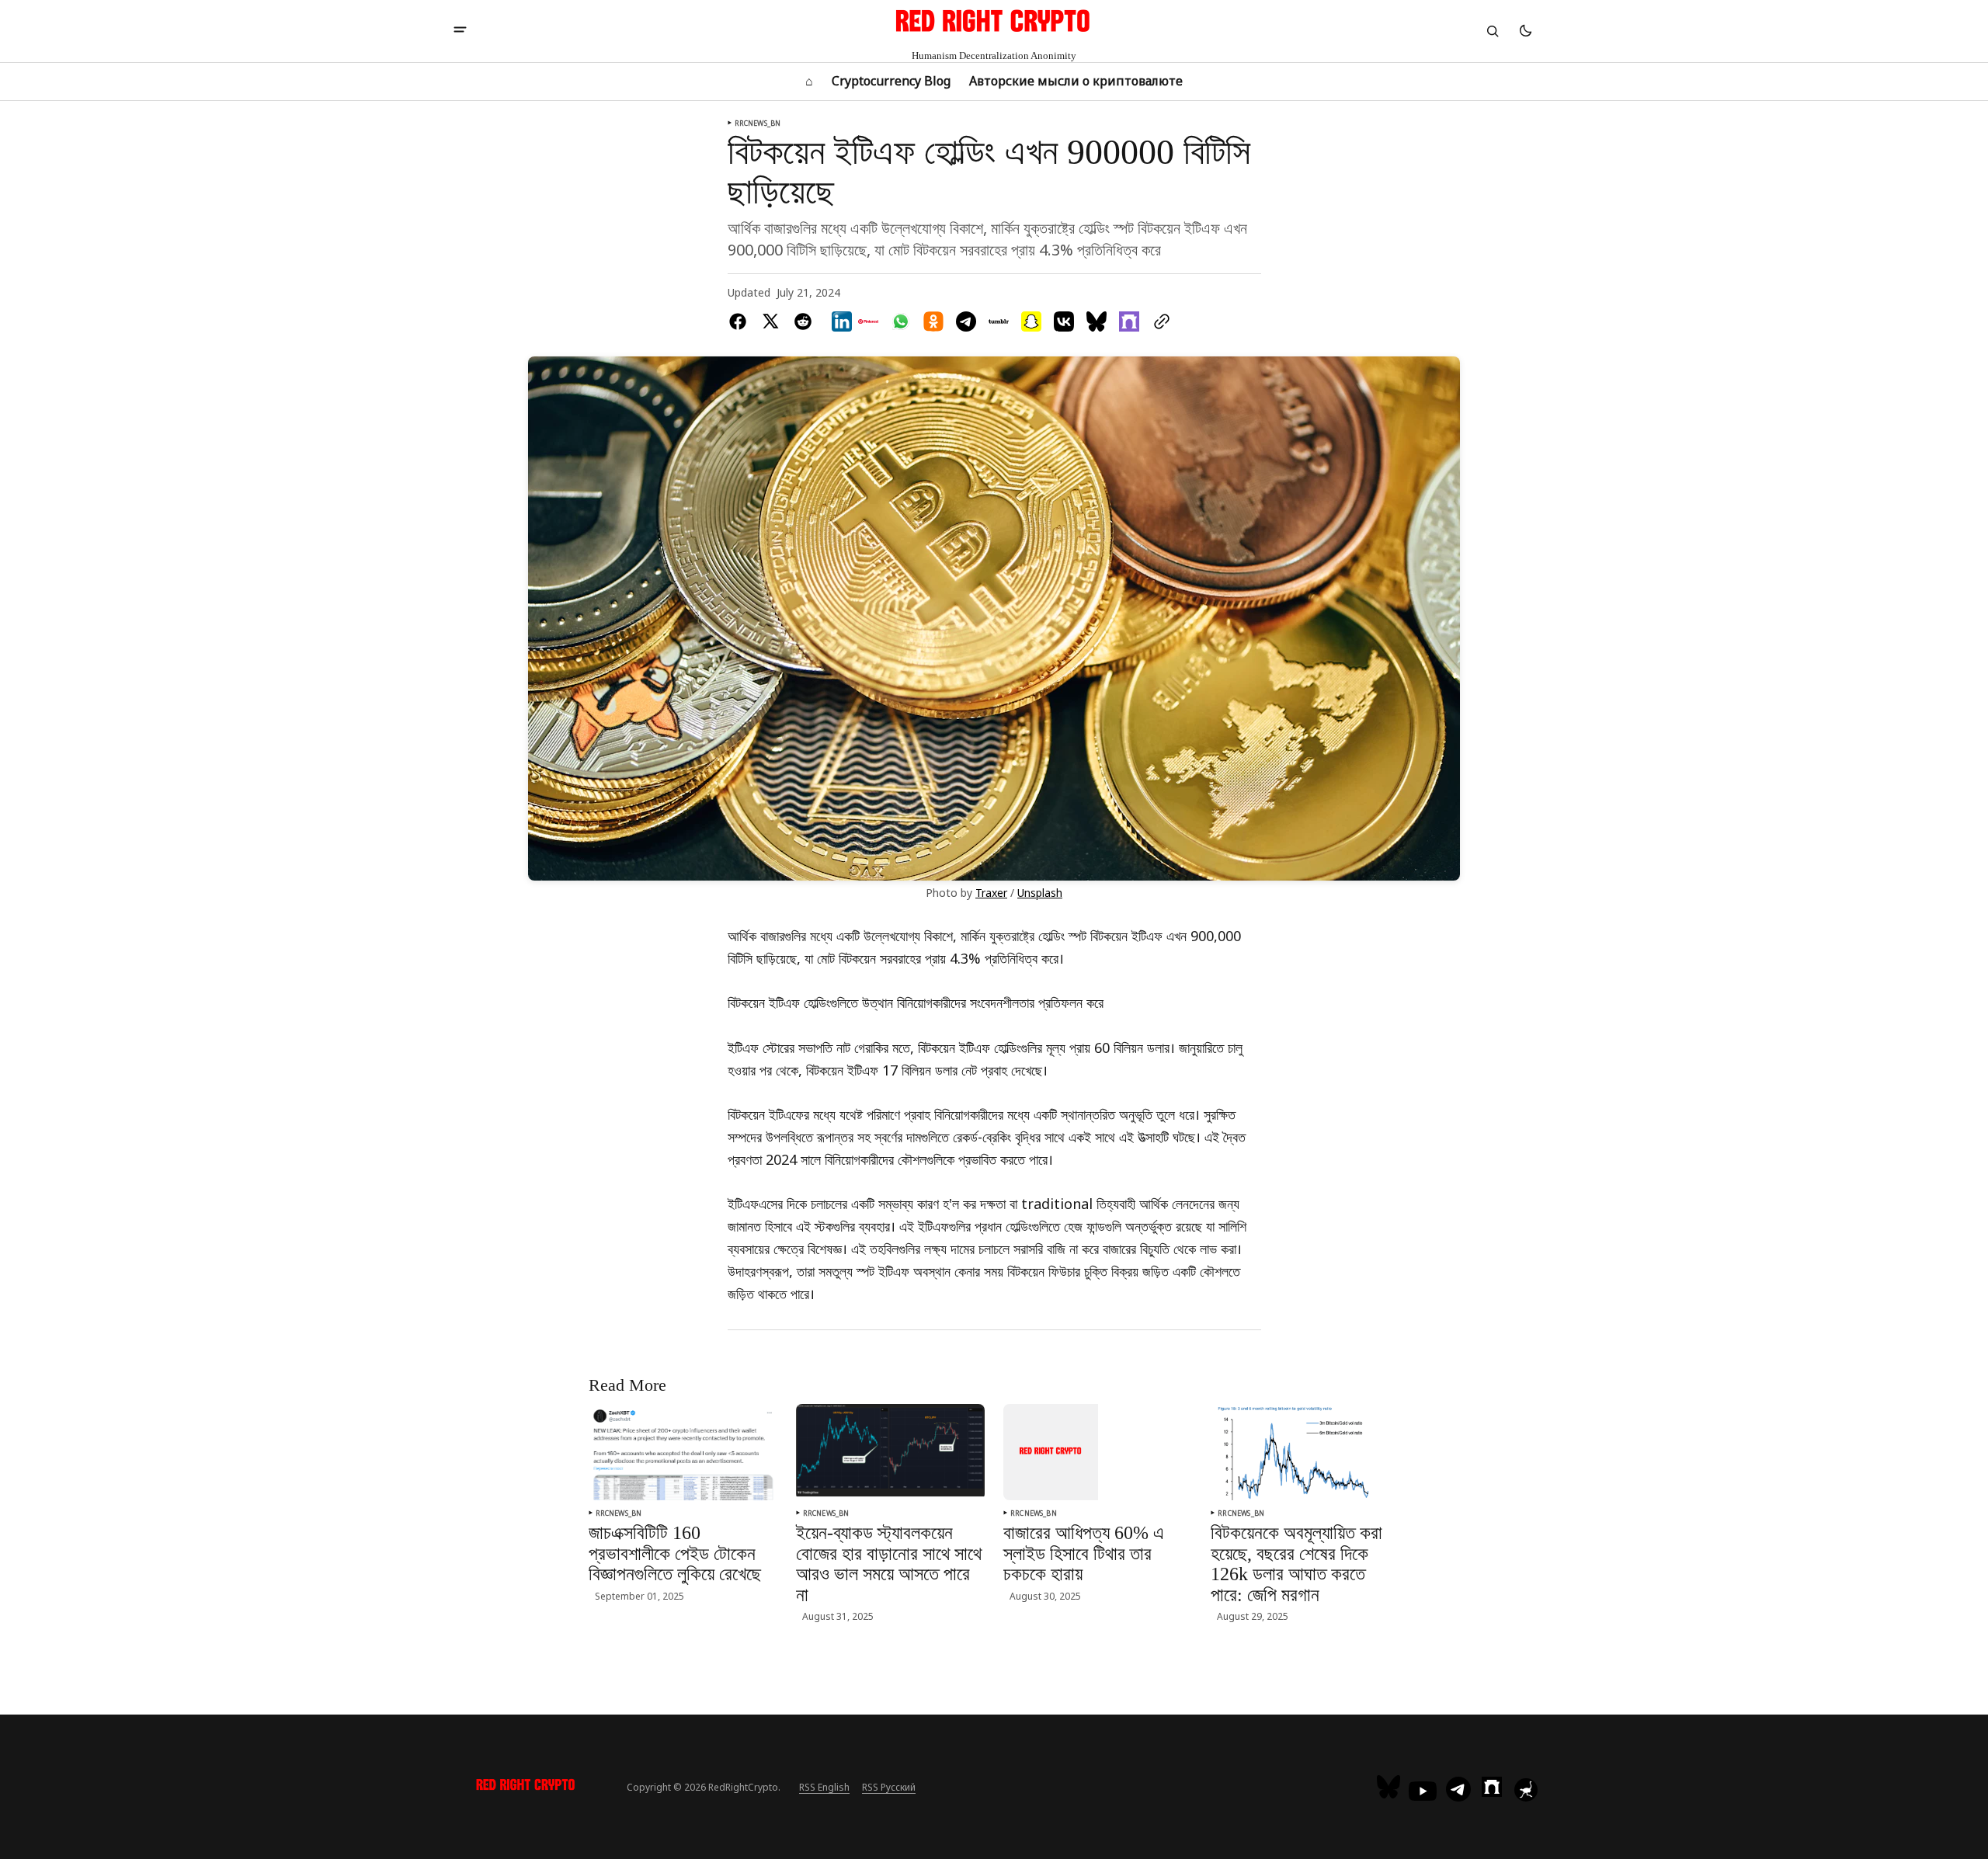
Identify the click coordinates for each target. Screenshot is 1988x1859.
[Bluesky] (1390, 1787)
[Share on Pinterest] (868, 321)
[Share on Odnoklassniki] (933, 321)
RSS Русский (889, 1787)
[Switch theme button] (1525, 31)
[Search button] (1493, 31)
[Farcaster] (1492, 1787)
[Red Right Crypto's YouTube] (1423, 1791)
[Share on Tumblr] (999, 321)
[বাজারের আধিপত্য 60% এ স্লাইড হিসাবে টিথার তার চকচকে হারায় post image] (1051, 1452)
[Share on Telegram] (966, 321)
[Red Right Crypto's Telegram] (1458, 1791)
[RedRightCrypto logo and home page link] (526, 1787)
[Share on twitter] (770, 321)
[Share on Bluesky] (1097, 321)
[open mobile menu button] (460, 31)
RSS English (824, 1787)
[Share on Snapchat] (1031, 321)
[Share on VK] (1064, 321)
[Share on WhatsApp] (901, 321)
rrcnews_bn (758, 123)
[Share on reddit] (803, 321)
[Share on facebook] (741, 321)
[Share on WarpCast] (1129, 321)
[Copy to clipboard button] (1159, 321)
